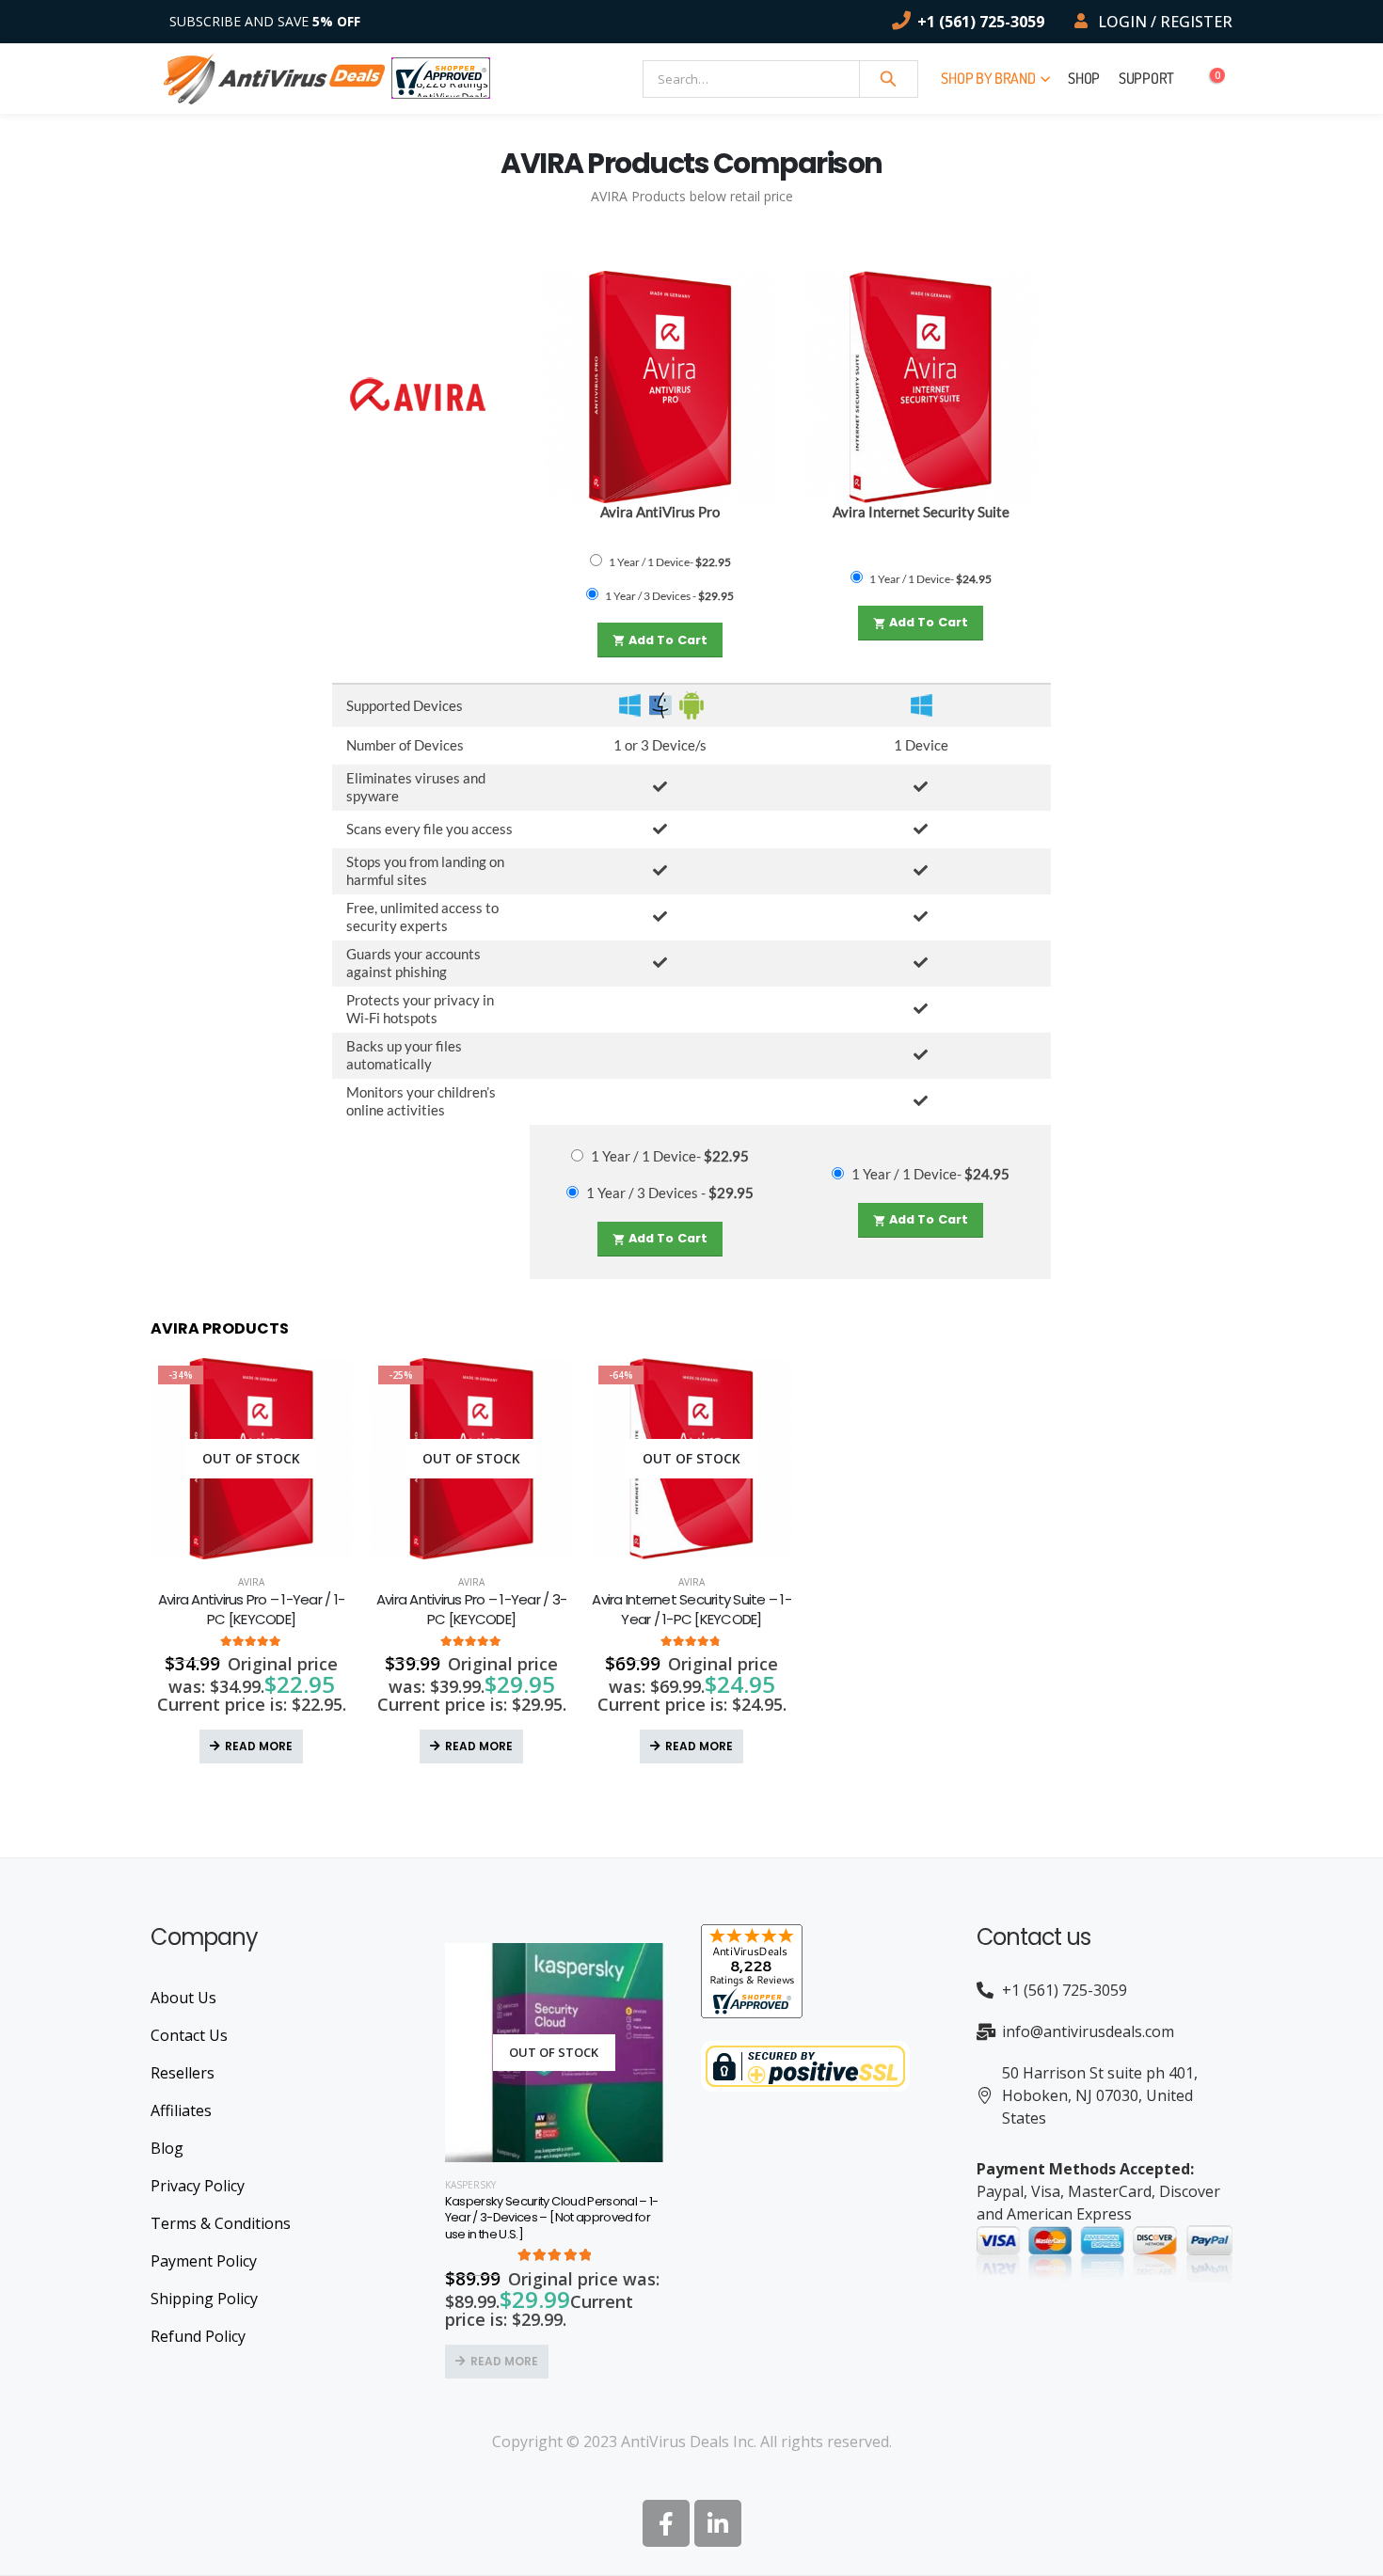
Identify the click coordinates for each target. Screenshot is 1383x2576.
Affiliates (181, 2110)
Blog (167, 2148)
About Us (183, 1998)
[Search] (889, 79)
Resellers (183, 2073)
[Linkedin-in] (718, 2523)
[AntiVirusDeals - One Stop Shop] (274, 79)
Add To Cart (660, 640)
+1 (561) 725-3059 (981, 22)
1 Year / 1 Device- (670, 562)
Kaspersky (470, 2185)
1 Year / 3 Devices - (669, 596)
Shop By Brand (988, 78)
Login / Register (1165, 22)
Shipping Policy (204, 2299)
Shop (1084, 78)
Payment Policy (204, 2261)
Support (1146, 78)
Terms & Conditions (221, 2223)
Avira (251, 1582)
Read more (259, 1746)
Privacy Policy (198, 2186)
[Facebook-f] (666, 2523)
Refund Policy (198, 2336)
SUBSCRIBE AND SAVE (265, 21)
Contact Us (189, 2035)
